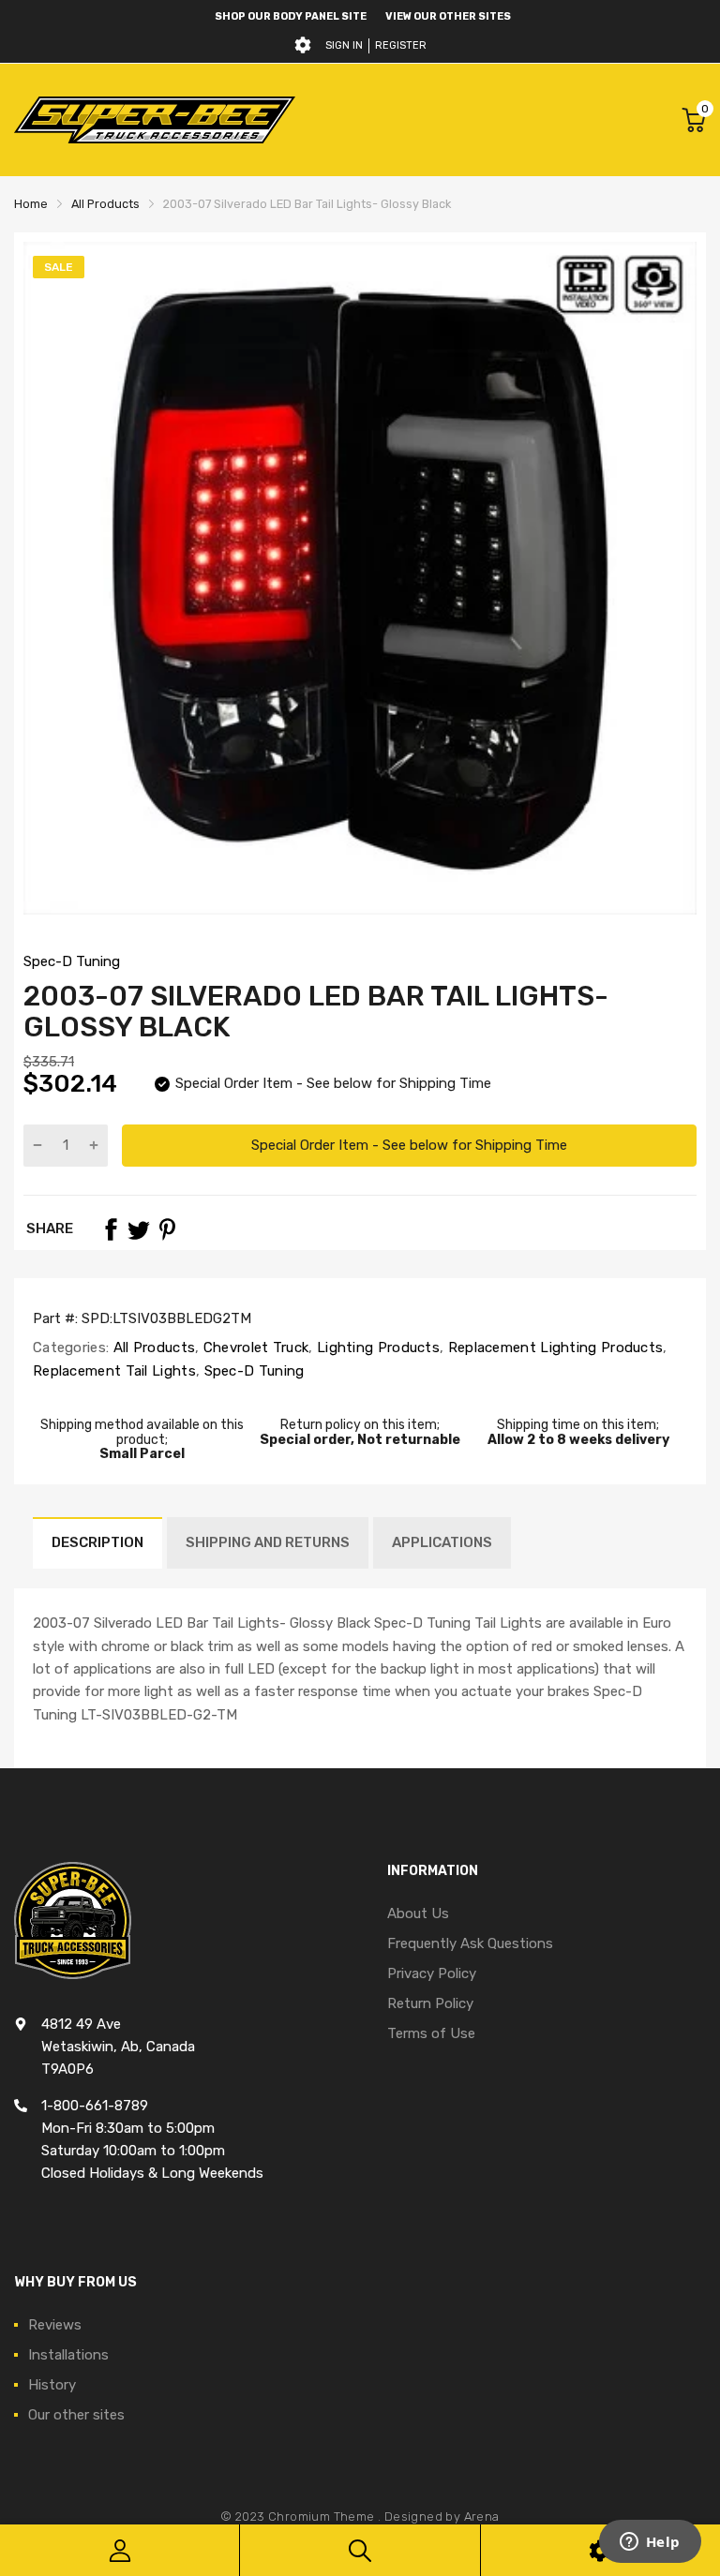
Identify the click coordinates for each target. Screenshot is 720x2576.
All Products (152, 1348)
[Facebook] (111, 1229)
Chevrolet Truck (255, 1348)
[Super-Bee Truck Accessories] (155, 119)
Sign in (344, 45)
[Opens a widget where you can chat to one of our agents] (650, 2543)
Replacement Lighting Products (553, 1348)
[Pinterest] (167, 1229)
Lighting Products (376, 1348)
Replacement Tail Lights (114, 1371)
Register (401, 45)
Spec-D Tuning (72, 961)
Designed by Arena (442, 2516)
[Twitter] (139, 1229)
